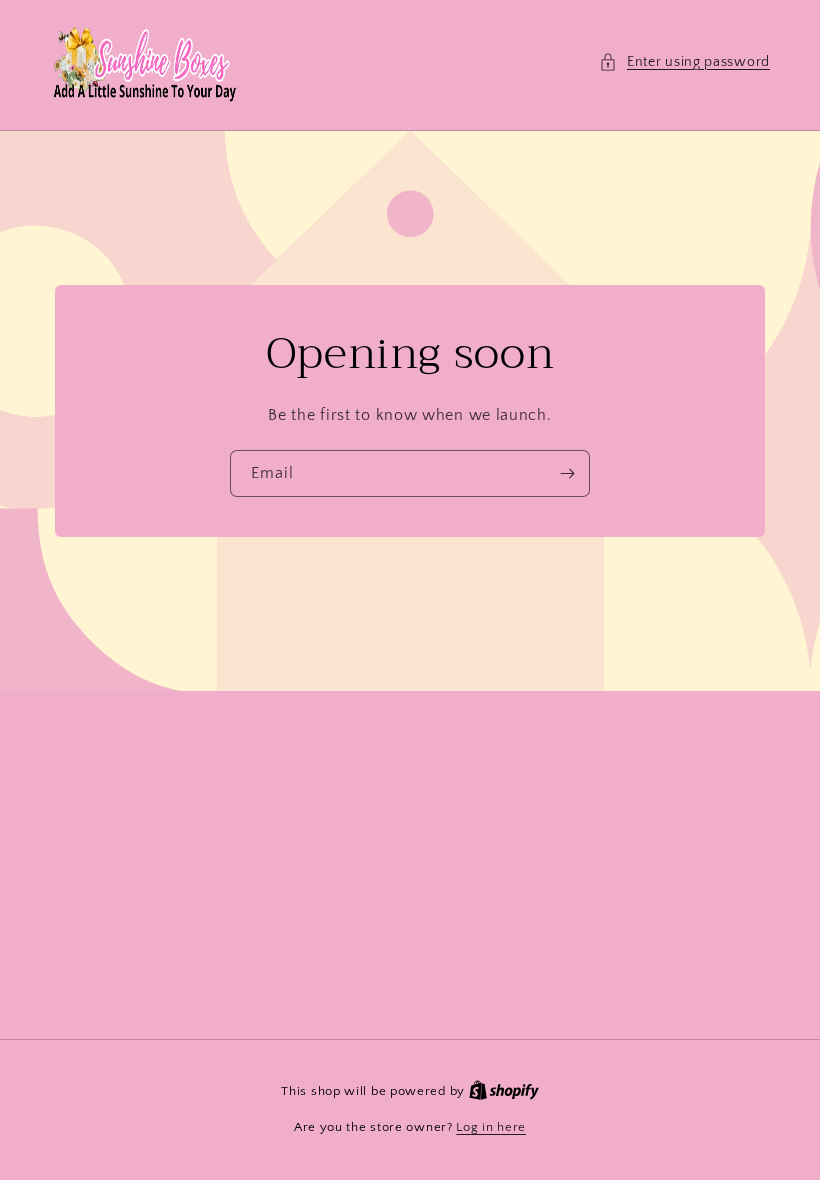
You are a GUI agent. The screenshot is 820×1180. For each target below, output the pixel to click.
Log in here (491, 1127)
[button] (684, 62)
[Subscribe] (567, 473)
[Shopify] (504, 1091)
